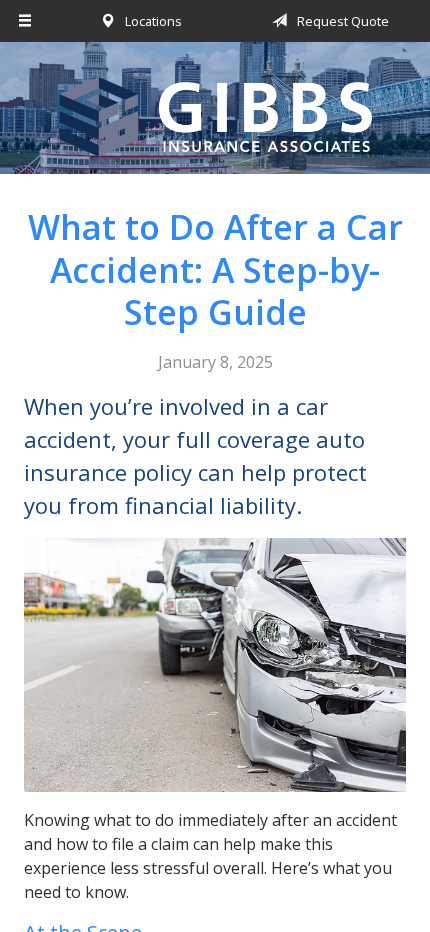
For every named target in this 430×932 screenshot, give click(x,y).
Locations (152, 21)
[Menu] (25, 21)
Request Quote (341, 21)
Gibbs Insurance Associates (215, 117)
